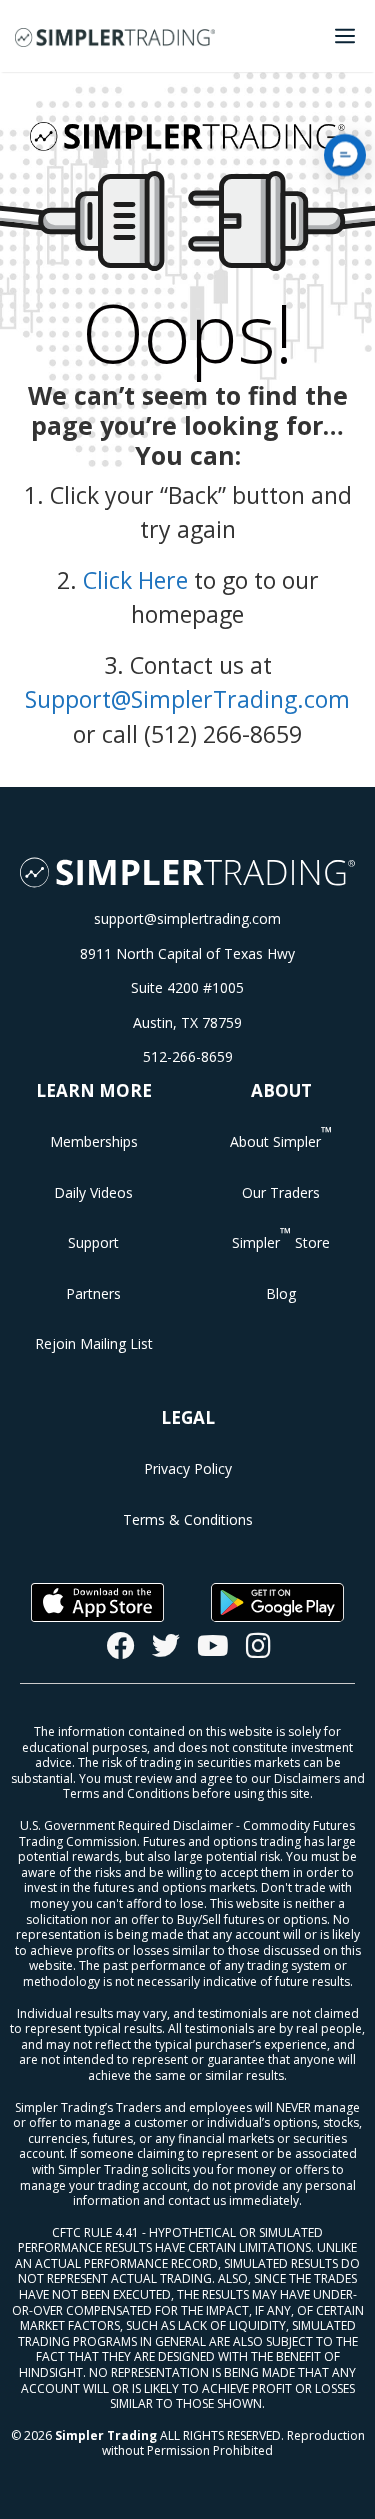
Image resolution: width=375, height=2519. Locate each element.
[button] (345, 155)
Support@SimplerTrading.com (187, 699)
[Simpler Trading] (115, 36)
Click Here (135, 580)
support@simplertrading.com (187, 918)
